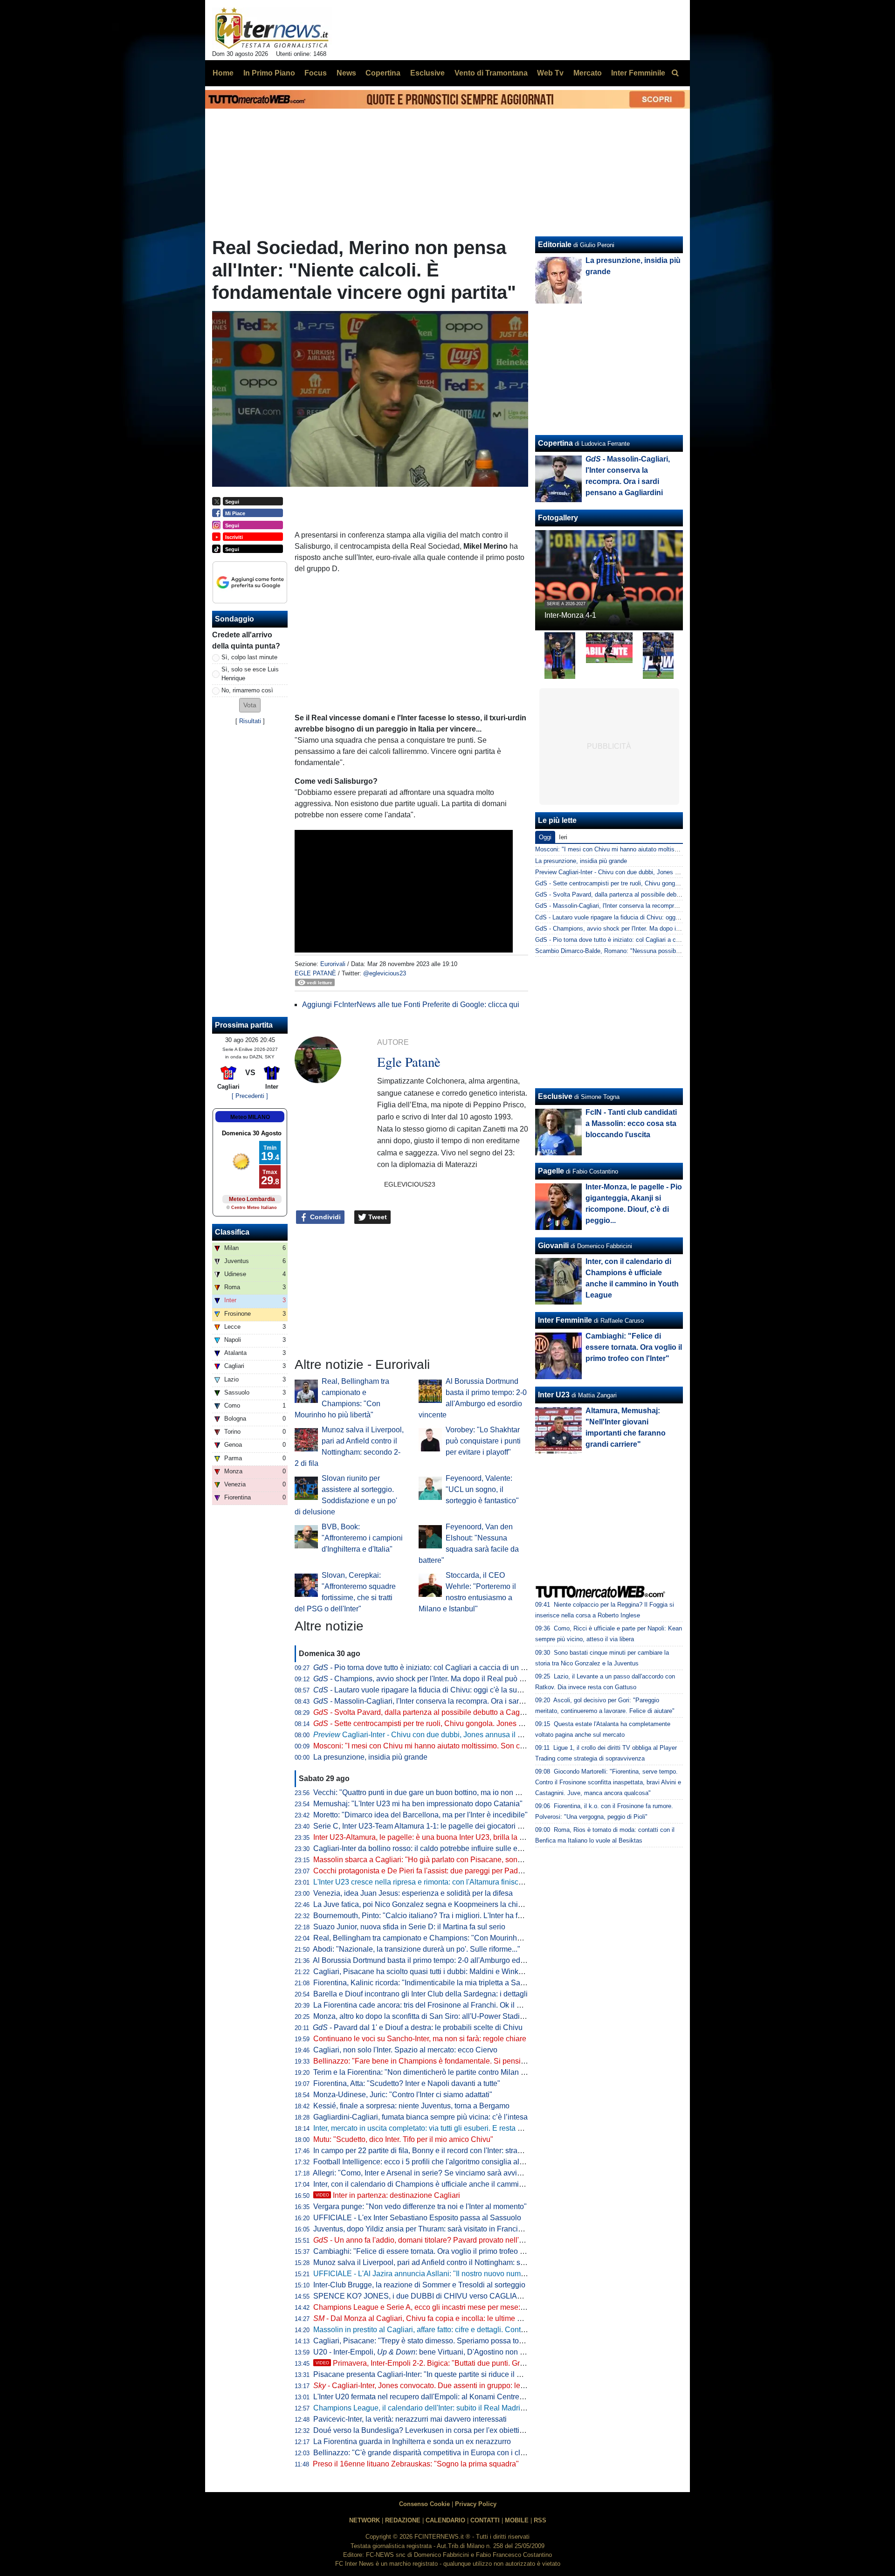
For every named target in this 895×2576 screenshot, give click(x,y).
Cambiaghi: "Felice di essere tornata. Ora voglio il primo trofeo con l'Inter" (434, 2251)
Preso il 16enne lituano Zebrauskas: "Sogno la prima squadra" (416, 2464)
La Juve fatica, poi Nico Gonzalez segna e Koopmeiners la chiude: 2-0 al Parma (445, 1904)
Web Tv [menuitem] (550, 73)
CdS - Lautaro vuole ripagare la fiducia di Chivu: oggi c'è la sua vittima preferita (642, 917)
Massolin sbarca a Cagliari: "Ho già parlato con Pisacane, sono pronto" (430, 1860)
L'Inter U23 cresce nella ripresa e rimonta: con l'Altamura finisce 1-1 (424, 1882)
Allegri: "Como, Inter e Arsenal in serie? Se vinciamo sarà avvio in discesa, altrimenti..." (456, 2173)
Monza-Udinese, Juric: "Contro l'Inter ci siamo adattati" (403, 2095)
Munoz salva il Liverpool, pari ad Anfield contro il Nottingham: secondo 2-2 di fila (445, 2262)
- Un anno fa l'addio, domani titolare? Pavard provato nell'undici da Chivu (442, 2240)
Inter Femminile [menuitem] (638, 73)
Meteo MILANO (250, 1117)
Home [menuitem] (223, 73)
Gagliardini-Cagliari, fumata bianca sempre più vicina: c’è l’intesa (420, 2117)
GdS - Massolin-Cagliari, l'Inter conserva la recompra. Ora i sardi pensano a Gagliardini (652, 906)
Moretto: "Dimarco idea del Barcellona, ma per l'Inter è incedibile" (420, 1815)
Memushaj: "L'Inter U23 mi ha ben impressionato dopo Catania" (418, 1804)
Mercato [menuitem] (588, 73)
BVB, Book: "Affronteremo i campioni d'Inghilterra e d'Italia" (362, 1538)
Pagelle (551, 1171)
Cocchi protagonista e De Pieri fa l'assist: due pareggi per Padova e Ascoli (436, 1871)
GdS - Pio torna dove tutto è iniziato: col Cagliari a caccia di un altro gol (632, 940)
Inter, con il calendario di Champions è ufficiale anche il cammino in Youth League (448, 2184)
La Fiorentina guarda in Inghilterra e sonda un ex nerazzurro (412, 2441)
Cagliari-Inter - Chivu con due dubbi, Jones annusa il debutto (428, 1735)
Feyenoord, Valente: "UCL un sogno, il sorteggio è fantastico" (482, 1489)
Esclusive (555, 1096)
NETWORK (365, 2520)
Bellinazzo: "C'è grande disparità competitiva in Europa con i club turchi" (432, 2453)
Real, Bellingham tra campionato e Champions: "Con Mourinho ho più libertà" (441, 1938)
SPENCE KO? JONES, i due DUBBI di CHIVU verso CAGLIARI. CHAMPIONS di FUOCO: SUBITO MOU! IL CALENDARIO (518, 2296)
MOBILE (517, 2520)
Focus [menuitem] (316, 73)
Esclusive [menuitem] (427, 73)
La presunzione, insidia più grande (370, 1757)
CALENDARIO (445, 2520)
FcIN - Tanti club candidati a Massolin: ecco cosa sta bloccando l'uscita (631, 1123)
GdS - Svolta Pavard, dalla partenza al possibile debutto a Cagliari (624, 894)
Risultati (250, 721)
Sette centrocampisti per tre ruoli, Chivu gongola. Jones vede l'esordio (439, 1723)
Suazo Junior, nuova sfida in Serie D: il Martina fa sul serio (409, 1927)
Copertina (555, 443)
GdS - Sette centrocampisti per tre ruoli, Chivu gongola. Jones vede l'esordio (638, 883)
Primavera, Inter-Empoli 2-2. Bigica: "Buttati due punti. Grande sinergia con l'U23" (458, 2363)
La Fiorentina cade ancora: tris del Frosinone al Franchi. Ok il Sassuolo (430, 2005)
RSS (540, 2520)
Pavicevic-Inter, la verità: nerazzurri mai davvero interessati (410, 2419)
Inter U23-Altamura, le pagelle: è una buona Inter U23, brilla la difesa (426, 1837)
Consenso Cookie (424, 2504)
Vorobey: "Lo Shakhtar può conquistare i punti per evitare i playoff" (483, 1441)
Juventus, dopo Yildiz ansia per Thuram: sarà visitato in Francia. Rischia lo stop (444, 2229)
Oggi (545, 837)
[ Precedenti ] (250, 1096)
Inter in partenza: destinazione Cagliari (388, 2195)
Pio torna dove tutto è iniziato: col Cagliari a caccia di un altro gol (430, 1668)
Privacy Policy (476, 2504)
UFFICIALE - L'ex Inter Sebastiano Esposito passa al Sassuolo (417, 2218)
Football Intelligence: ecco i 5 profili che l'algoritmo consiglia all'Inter (425, 2162)
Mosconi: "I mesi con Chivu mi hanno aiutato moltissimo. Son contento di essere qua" (454, 1746)
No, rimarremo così (247, 690)
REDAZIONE (403, 2520)
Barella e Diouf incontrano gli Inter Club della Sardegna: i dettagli (420, 1994)
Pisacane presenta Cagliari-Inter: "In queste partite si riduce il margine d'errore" (443, 2374)
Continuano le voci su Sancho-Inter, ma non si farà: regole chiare (420, 2039)
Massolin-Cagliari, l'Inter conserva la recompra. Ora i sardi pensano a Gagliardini (457, 1701)
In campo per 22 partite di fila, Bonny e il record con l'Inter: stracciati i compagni (443, 2151)
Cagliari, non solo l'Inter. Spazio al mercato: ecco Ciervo (405, 2050)
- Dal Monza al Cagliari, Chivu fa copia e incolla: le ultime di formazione (437, 2318)
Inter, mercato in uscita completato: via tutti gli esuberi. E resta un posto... (432, 2128)
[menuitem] (675, 73)
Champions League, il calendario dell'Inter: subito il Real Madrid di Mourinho (439, 2408)
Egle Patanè (315, 973)
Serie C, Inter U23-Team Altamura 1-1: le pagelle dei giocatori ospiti (424, 1826)
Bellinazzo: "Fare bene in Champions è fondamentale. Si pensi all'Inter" (431, 2061)
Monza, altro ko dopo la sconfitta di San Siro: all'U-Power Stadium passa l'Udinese (449, 2016)
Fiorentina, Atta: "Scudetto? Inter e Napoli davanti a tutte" (407, 2083)
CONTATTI (485, 2520)
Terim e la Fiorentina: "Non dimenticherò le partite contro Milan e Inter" (429, 2072)
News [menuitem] (346, 73)
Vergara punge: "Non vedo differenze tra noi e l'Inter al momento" (420, 2207)
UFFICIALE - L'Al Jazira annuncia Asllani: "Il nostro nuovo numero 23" (429, 2274)
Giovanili (553, 1246)
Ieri (563, 837)
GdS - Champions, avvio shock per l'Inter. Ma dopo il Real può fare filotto (633, 929)
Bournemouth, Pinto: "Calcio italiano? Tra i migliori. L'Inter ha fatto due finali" (439, 1916)
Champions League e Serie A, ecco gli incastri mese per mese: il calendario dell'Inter (453, 2307)
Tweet (377, 1217)
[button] (250, 705)
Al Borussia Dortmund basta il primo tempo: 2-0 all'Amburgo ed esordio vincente (445, 1960)
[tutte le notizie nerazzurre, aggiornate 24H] (272, 28)
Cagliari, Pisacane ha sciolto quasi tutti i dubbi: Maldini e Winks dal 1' (427, 1972)
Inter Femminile (565, 1320)
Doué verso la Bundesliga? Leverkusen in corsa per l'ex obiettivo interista (434, 2430)
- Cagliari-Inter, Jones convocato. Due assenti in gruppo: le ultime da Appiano (447, 2386)
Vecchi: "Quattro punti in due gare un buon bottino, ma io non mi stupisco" (434, 1792)
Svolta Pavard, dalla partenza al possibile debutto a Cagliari (423, 1712)
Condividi (324, 1217)
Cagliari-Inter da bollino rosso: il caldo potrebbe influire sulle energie (426, 1848)
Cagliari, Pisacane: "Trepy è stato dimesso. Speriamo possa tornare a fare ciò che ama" (457, 2341)
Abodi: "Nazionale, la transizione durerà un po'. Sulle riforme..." (417, 1949)
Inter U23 (554, 1395)
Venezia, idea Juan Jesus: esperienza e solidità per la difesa (413, 1893)
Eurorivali (333, 964)
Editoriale (555, 245)
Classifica (232, 1232)
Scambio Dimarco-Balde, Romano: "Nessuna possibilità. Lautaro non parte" (637, 951)
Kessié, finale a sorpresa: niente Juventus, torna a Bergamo (411, 2106)
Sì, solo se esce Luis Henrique (250, 674)
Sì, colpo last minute (249, 657)
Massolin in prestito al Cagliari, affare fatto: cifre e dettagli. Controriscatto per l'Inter (448, 2330)
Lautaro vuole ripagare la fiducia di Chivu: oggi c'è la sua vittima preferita (443, 1690)
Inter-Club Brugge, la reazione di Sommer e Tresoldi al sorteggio (419, 2285)
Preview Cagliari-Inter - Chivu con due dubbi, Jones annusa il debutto (628, 872)
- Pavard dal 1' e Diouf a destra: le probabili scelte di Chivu (418, 2027)
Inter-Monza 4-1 (570, 615)
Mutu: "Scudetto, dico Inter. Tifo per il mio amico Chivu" (403, 2139)
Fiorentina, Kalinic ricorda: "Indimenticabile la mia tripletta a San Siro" (428, 1983)
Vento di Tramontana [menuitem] (491, 73)
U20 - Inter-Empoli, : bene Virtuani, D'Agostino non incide (427, 2352)
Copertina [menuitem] (383, 73)
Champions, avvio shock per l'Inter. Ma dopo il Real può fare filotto (432, 1679)
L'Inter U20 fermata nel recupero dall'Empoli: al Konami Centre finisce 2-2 (434, 2397)
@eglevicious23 (385, 973)
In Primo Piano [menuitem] (269, 73)
